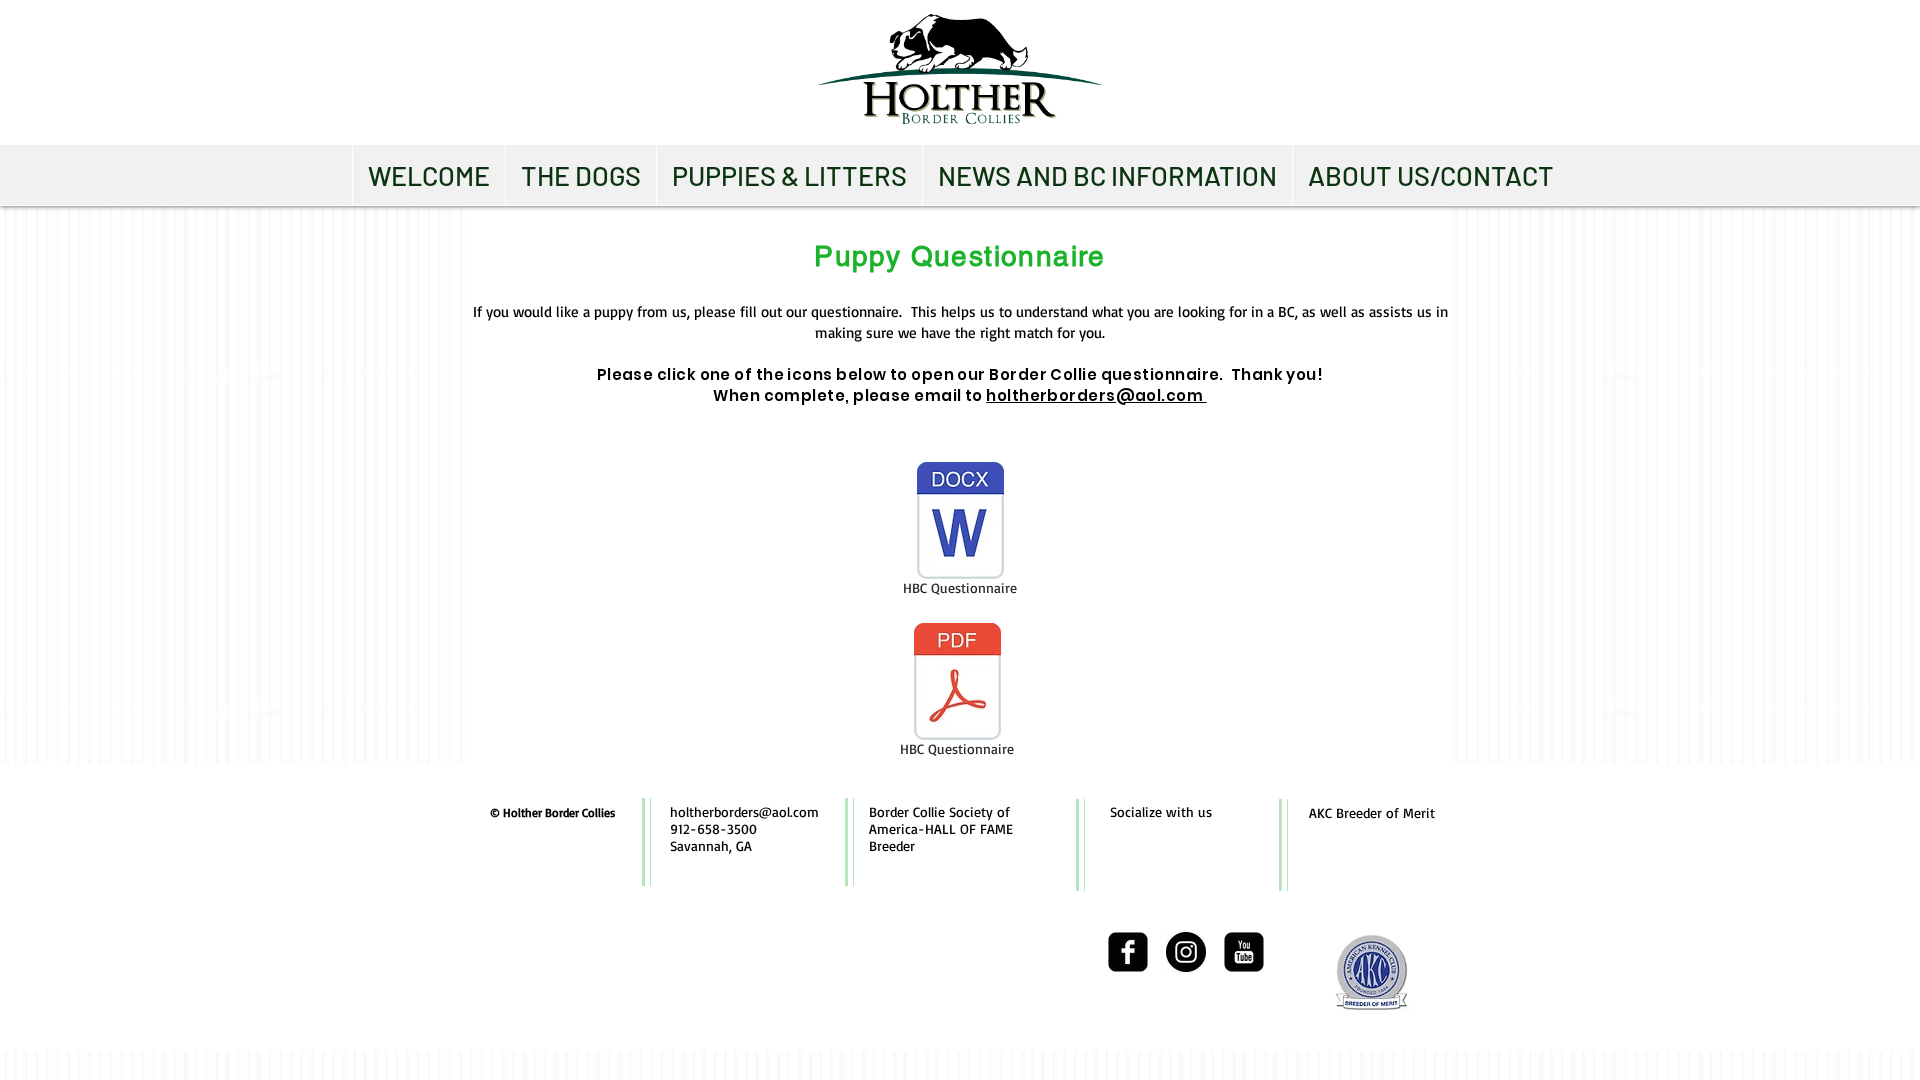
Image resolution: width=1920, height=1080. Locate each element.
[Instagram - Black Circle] (1186, 952)
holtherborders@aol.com (1096, 395)
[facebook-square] (1128, 952)
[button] (580, 175)
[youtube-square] (1244, 952)
